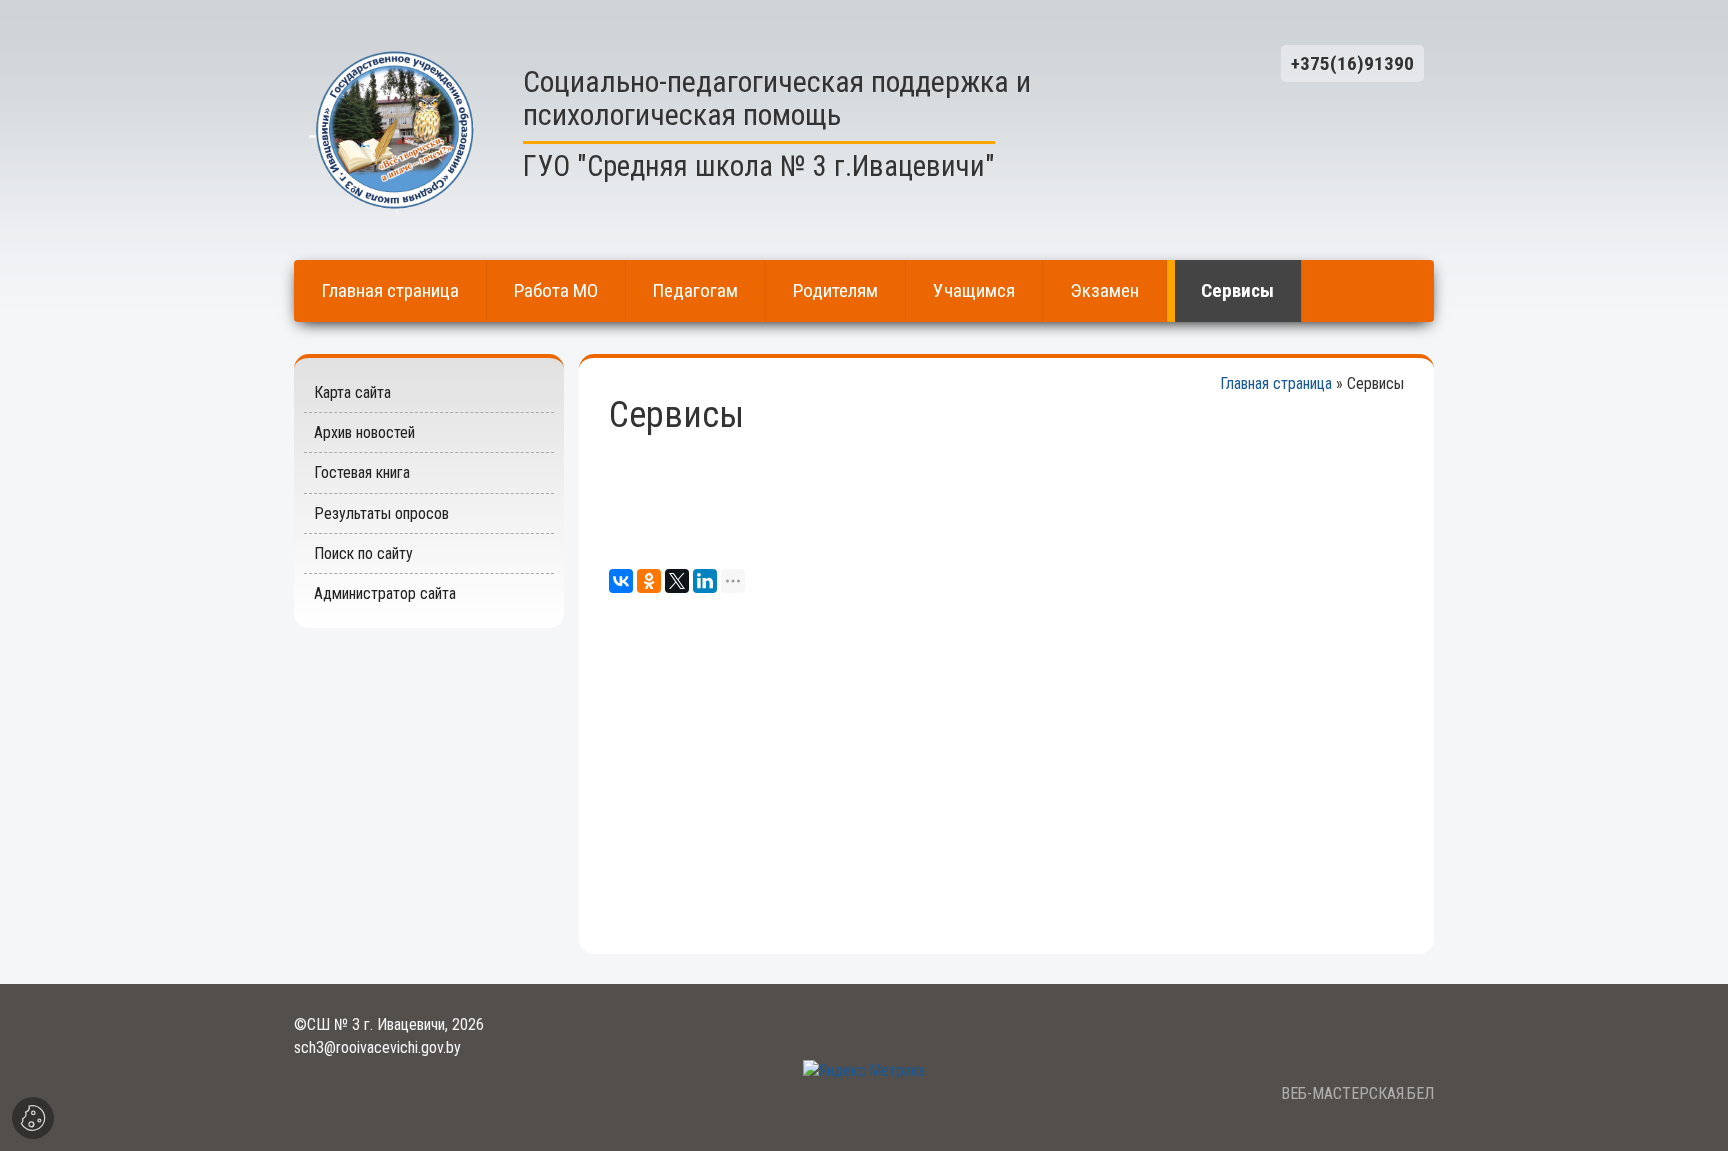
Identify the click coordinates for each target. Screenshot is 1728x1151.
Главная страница (1276, 383)
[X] (677, 581)
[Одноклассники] (649, 581)
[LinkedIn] (705, 581)
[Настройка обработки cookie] (33, 1118)
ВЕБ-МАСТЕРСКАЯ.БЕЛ (1357, 1093)
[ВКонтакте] (621, 581)
